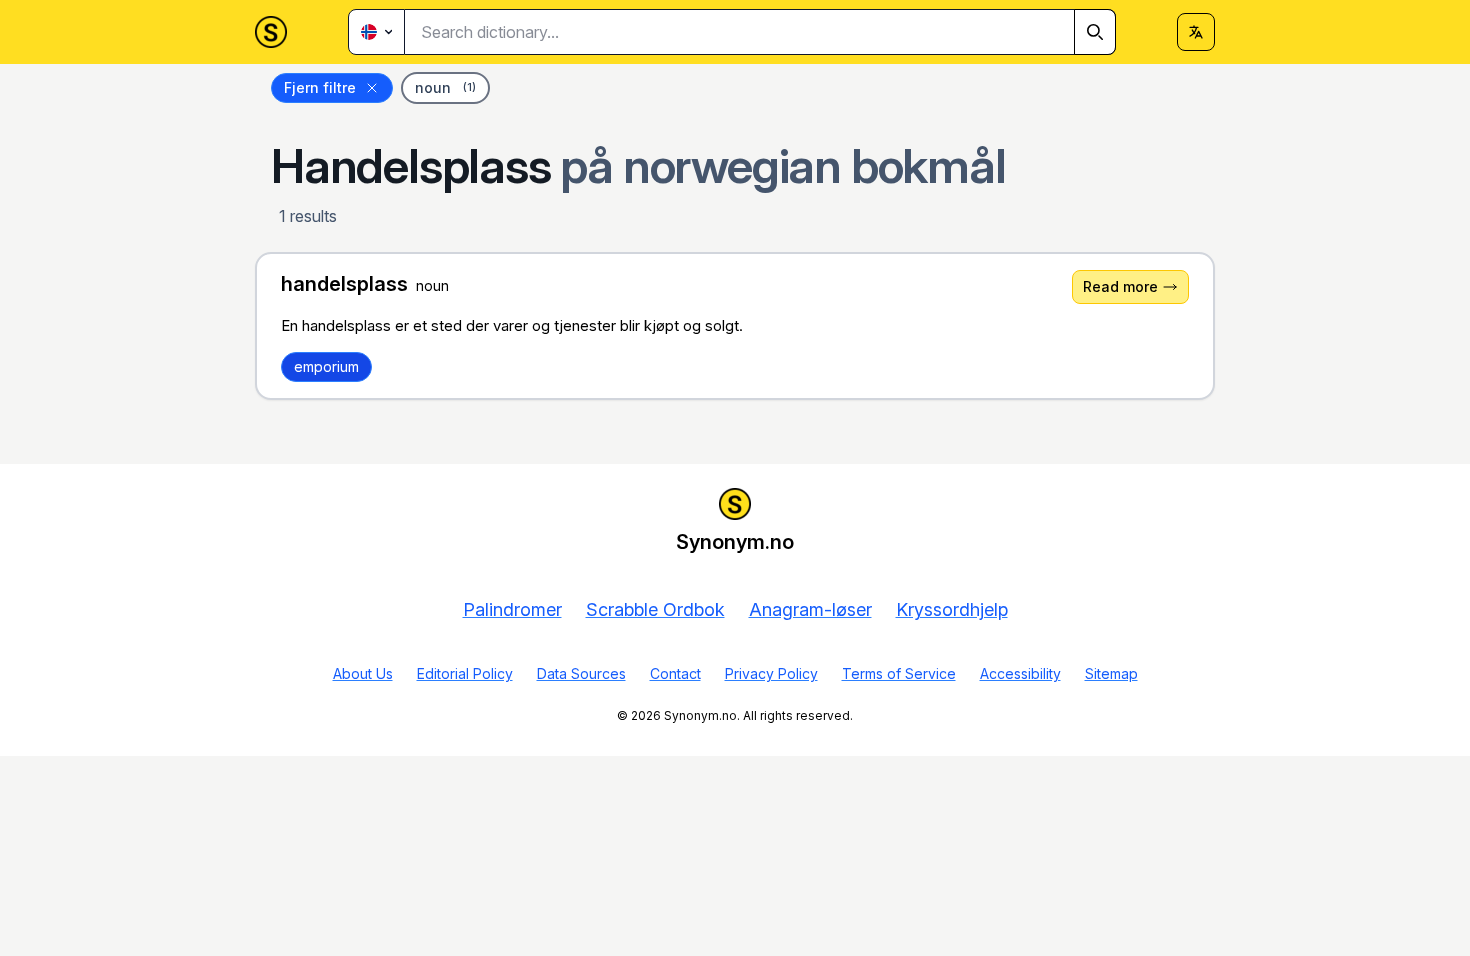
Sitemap (1111, 673)
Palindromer (512, 609)
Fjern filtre (320, 87)
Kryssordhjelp (952, 609)
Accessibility (1020, 673)
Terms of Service (899, 673)
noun (445, 87)
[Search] (1095, 32)
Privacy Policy (771, 673)
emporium (326, 366)
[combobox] (760, 32)
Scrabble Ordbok (655, 609)
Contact (675, 673)
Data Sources (581, 673)
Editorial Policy (465, 673)
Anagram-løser (810, 609)
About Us (363, 673)
